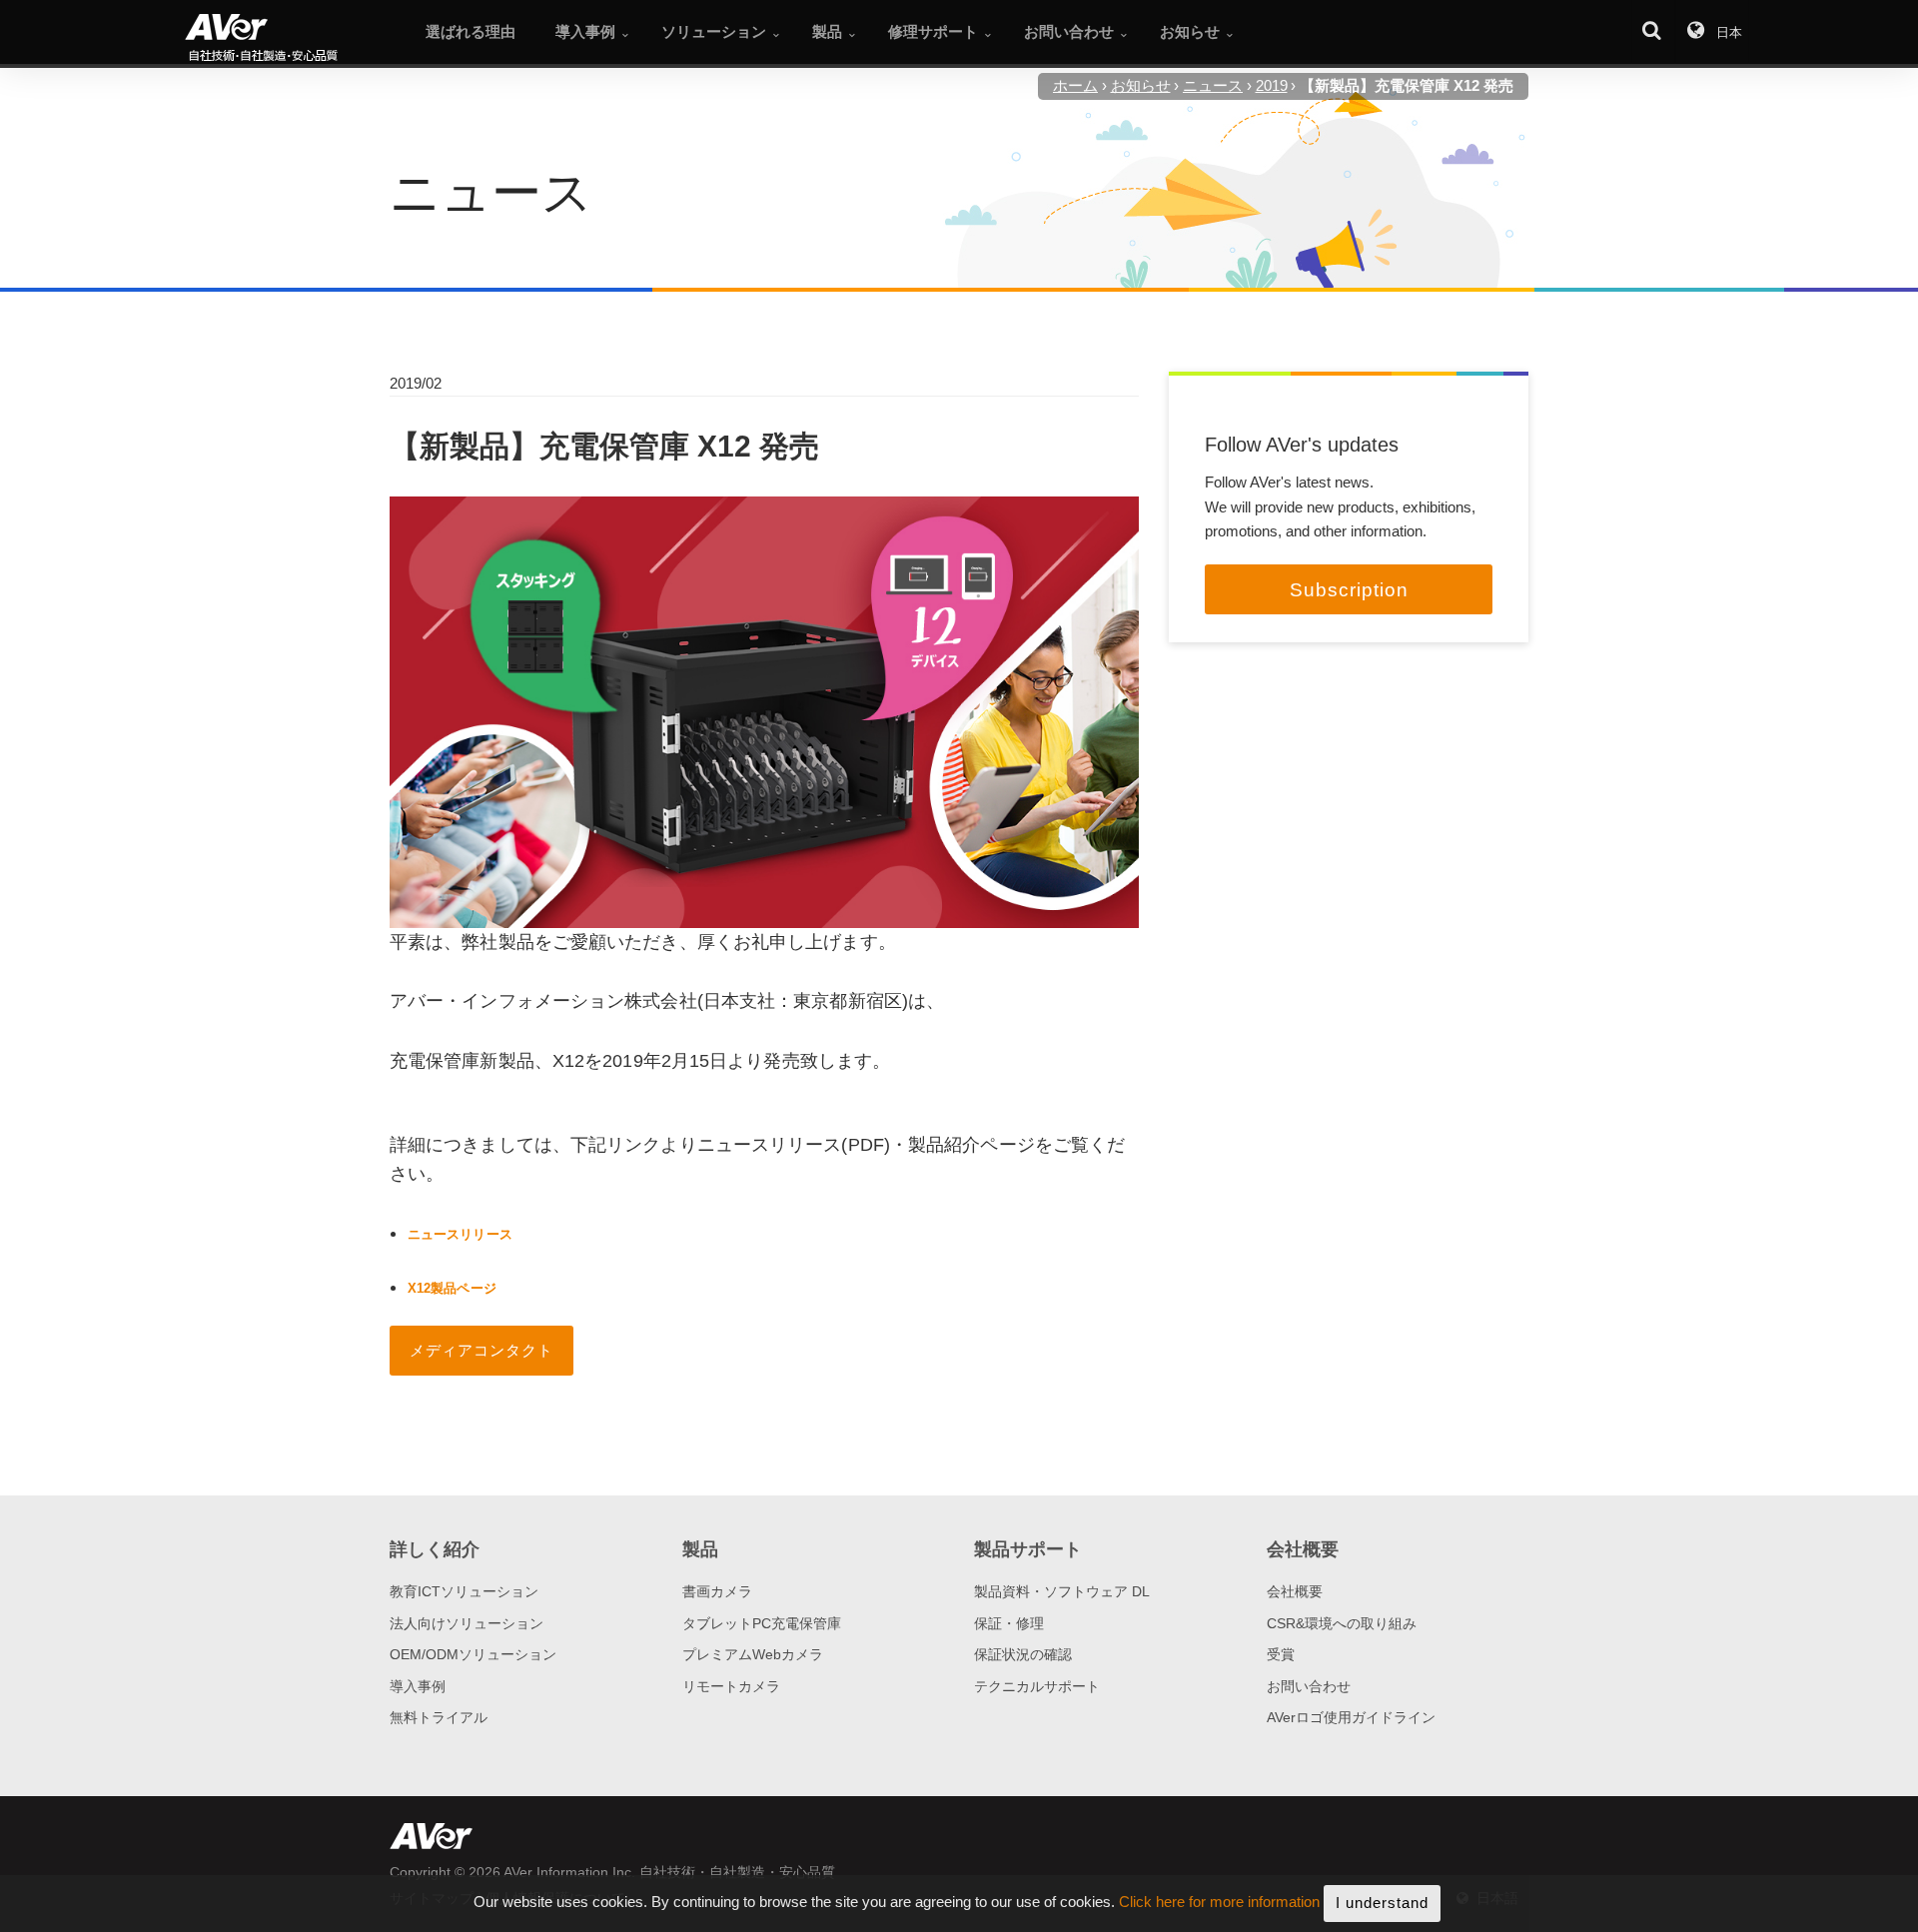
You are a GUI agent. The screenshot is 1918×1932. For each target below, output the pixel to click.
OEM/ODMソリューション (473, 1654)
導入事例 (418, 1686)
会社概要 (1295, 1591)
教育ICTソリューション (464, 1591)
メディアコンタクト (481, 1350)
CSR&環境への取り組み (1342, 1623)
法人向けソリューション (467, 1623)
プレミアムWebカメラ (753, 1654)
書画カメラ (717, 1591)
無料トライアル (439, 1717)
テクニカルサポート (1037, 1686)
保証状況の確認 (1023, 1654)
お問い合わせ (1309, 1686)
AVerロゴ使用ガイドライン (1351, 1717)
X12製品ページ (452, 1288)
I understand (1382, 1903)
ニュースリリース (460, 1234)
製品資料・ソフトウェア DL (1062, 1591)
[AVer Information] (295, 39)
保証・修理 (1009, 1623)
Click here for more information (1219, 1903)
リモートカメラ (731, 1686)
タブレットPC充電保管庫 (762, 1623)
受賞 (1281, 1654)
